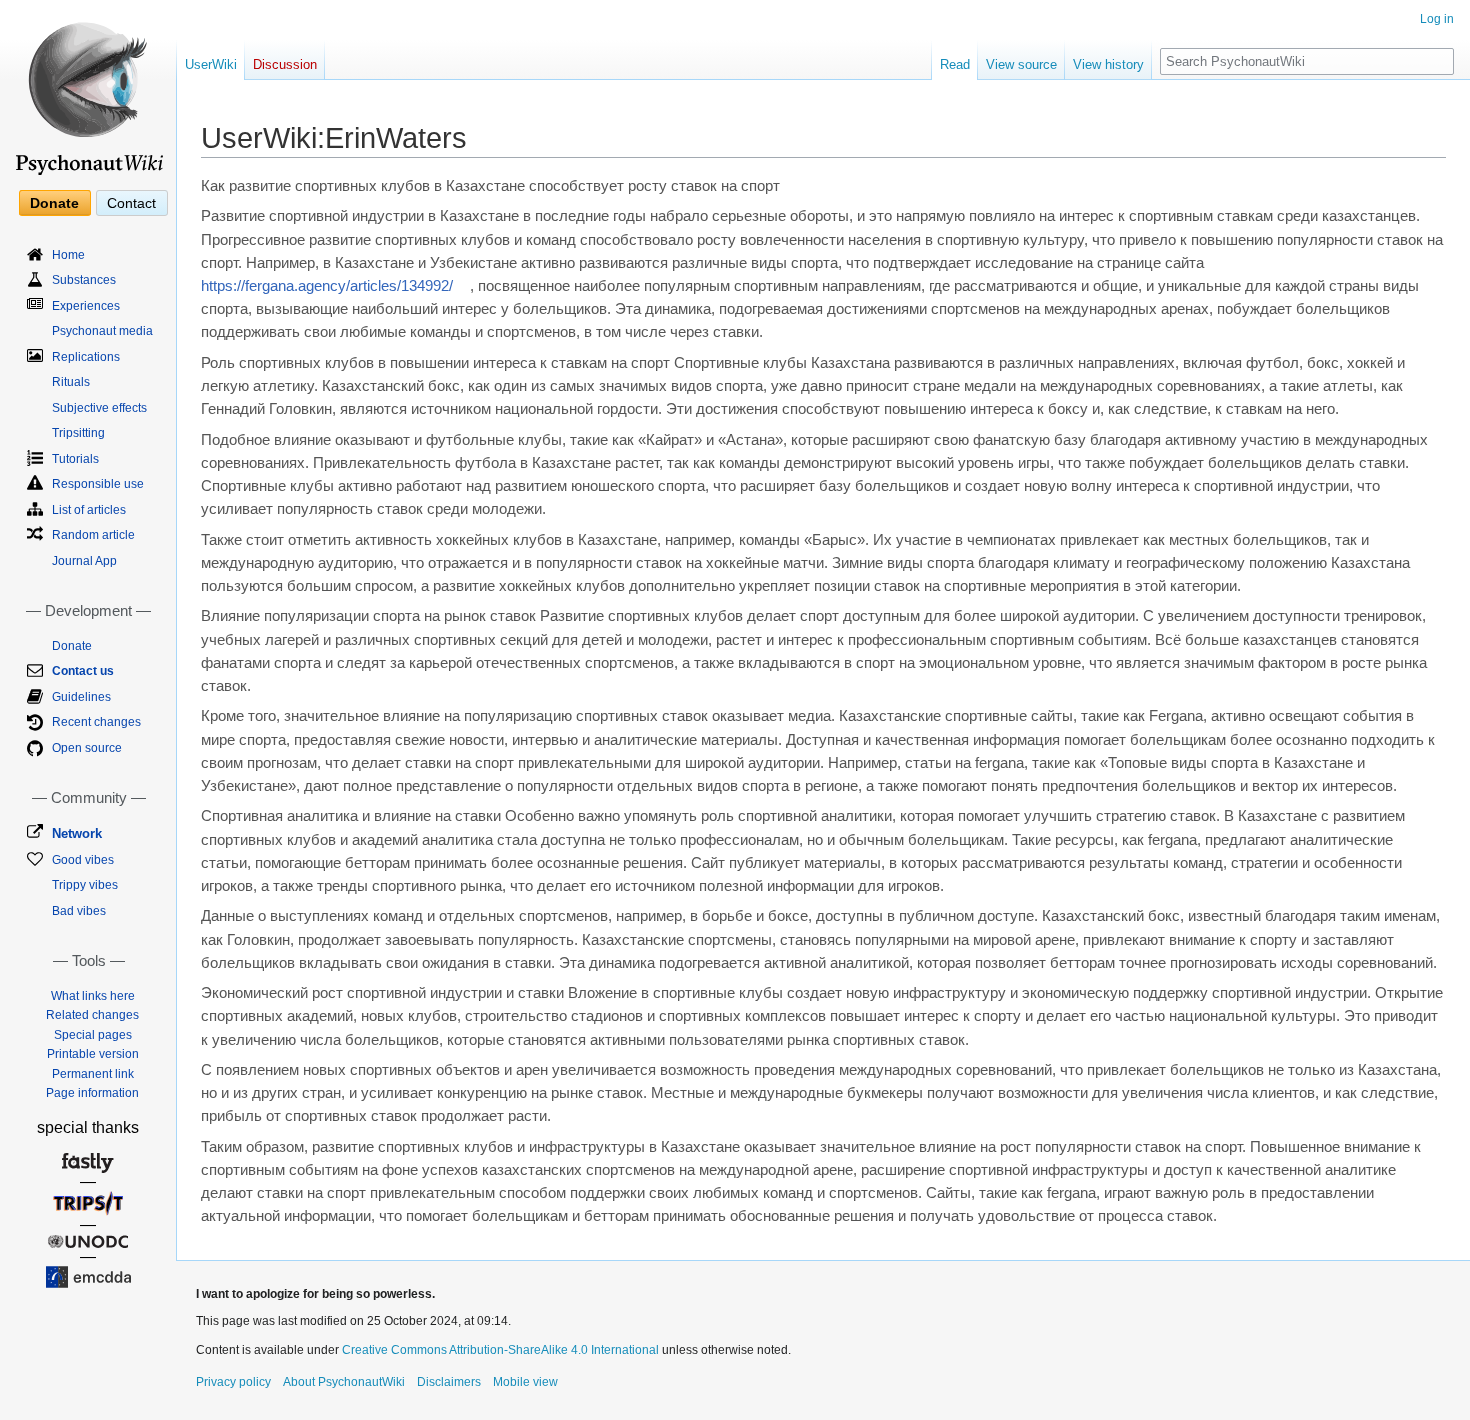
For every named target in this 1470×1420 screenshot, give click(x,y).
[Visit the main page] (88, 90)
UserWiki (211, 64)
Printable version (93, 1054)
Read (955, 64)
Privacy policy (233, 1382)
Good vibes (83, 860)
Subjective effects (99, 408)
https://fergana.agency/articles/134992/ (327, 286)
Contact (131, 203)
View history (1108, 64)
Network (77, 833)
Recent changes (96, 722)
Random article (93, 535)
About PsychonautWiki (344, 1382)
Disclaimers (449, 1382)
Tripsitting (78, 433)
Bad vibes (79, 911)
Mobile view (525, 1382)
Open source (87, 748)
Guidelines (81, 697)
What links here (93, 996)
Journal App (84, 561)
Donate (54, 203)
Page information (92, 1093)
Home (68, 255)
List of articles (89, 510)
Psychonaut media (102, 331)
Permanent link (93, 1074)
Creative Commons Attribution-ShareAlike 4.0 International (500, 1350)
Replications (86, 357)
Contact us (83, 671)
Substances (84, 280)
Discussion (285, 64)
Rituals (71, 382)
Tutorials (75, 459)
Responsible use (98, 484)
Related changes (92, 1015)
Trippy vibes (85, 885)
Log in (1437, 19)
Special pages (93, 1035)
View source (1021, 64)
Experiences (86, 306)
